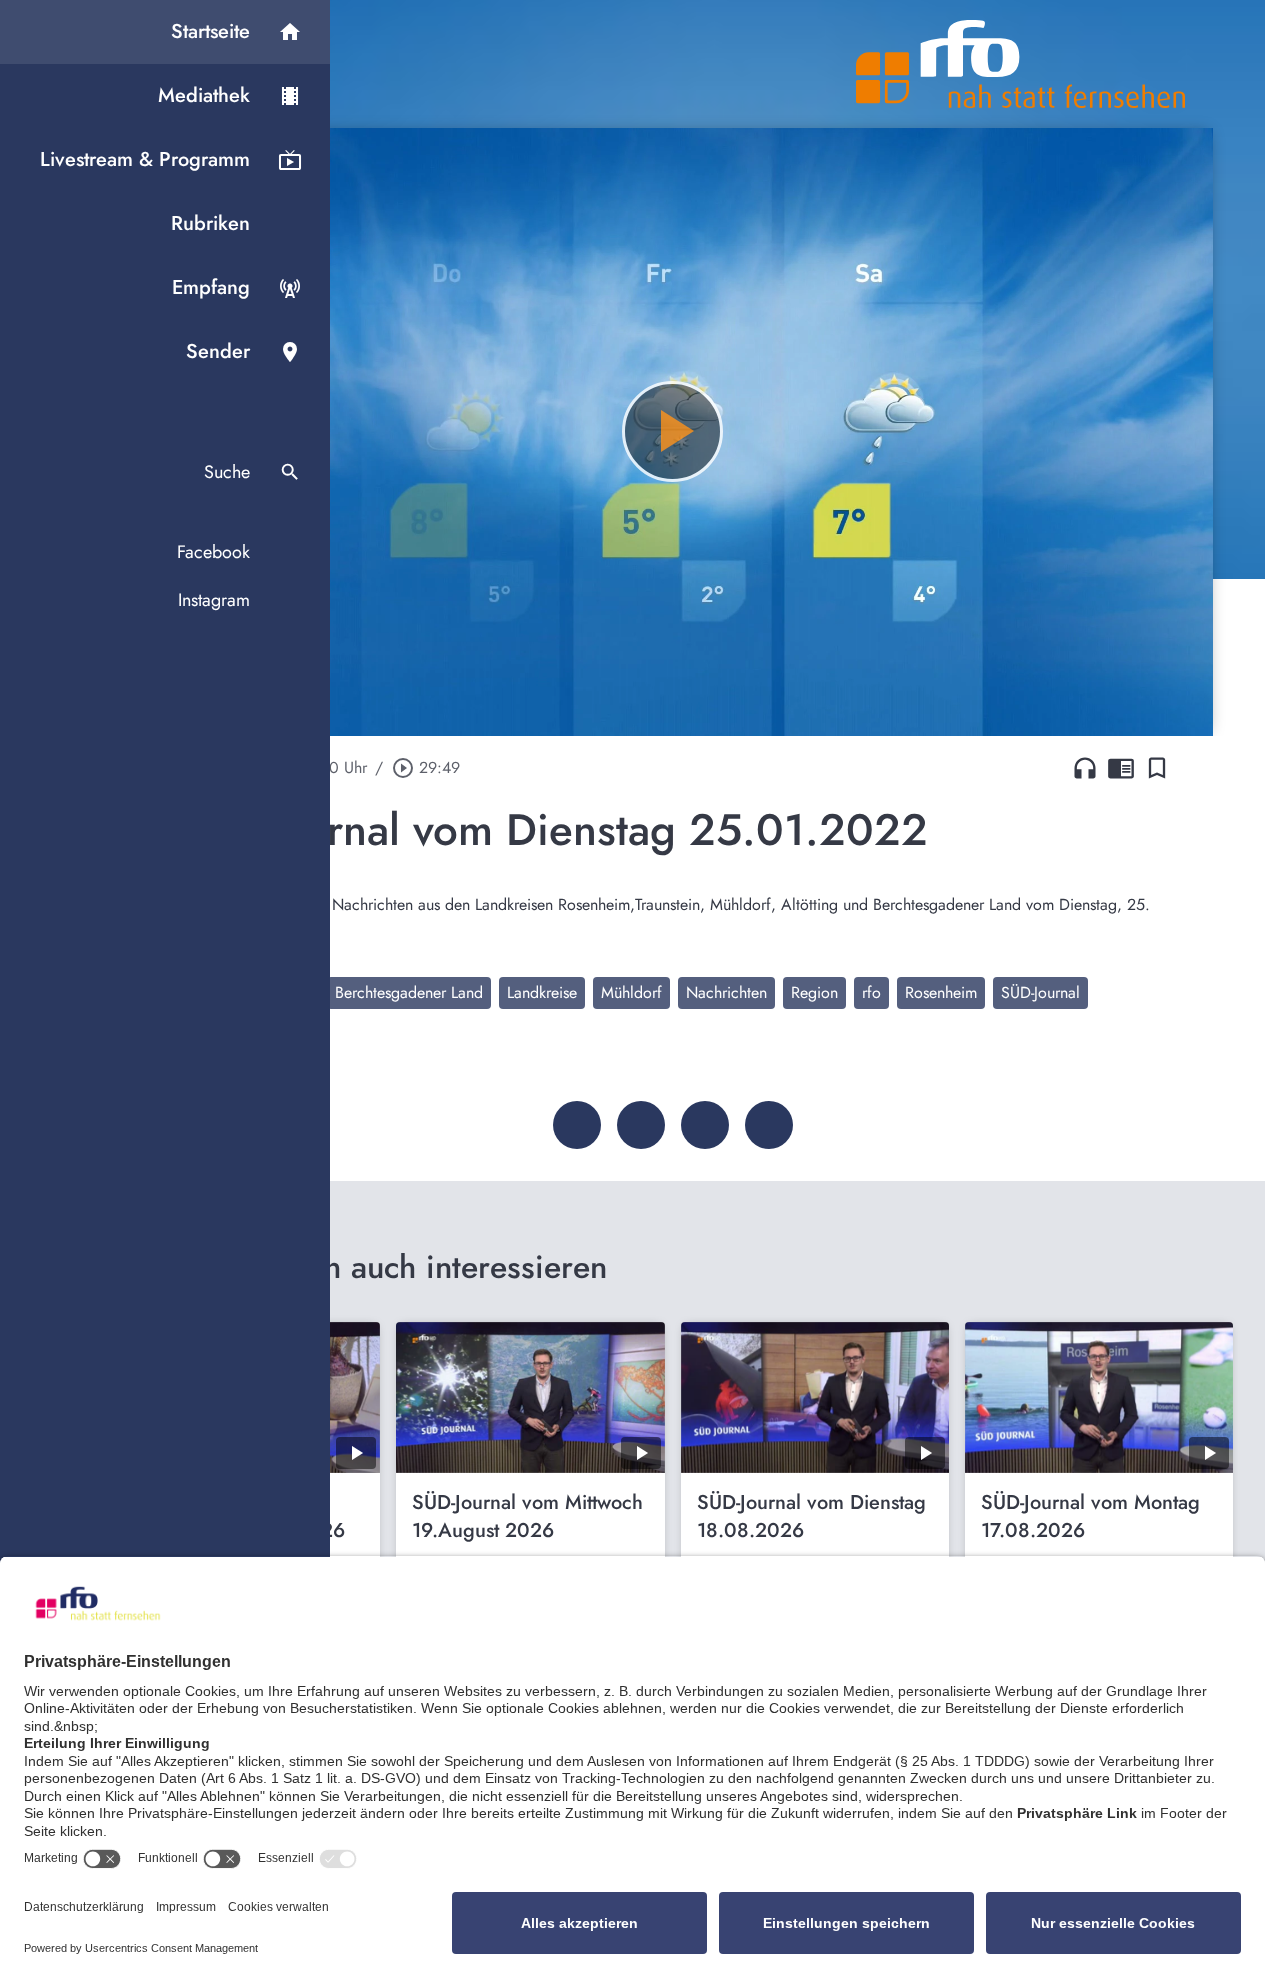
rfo (871, 992)
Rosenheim (941, 992)
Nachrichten (726, 992)
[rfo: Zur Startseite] (1021, 64)
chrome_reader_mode (1121, 768)
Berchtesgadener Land (409, 992)
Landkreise (542, 992)
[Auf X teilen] (641, 1125)
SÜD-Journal (1040, 992)
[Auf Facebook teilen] (577, 1125)
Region (814, 992)
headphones (1085, 768)
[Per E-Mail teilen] (769, 1125)
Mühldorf (631, 992)
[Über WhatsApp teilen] (705, 1125)
